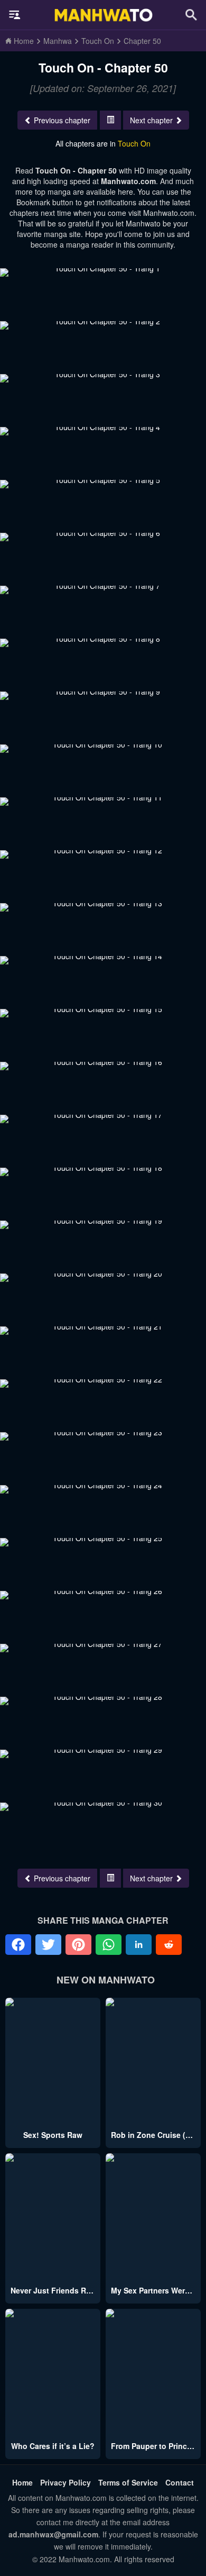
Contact (180, 2482)
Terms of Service (128, 2482)
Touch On (134, 143)
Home (22, 2482)
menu (15, 15)
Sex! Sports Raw (53, 2135)
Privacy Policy (65, 2482)
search (191, 15)
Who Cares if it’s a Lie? (53, 2446)
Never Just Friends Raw (53, 2290)
